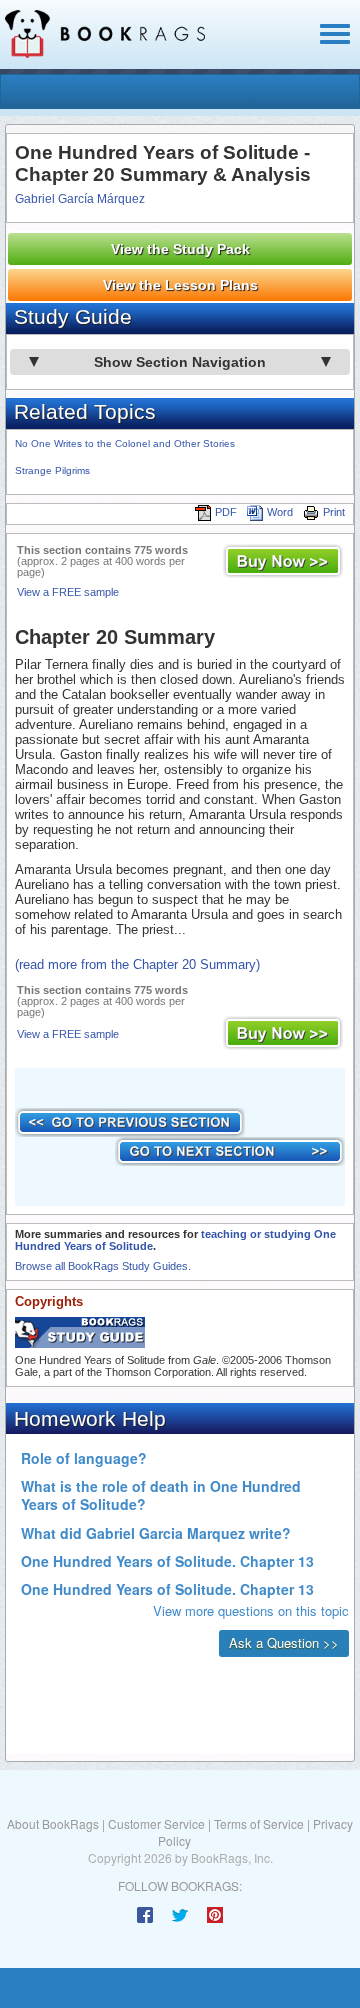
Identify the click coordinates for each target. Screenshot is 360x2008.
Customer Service (156, 1823)
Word (280, 512)
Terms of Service (259, 1823)
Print (334, 512)
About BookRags (53, 1823)
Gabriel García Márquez (80, 199)
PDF (226, 512)
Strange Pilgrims (52, 470)
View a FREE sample (68, 592)
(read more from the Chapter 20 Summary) (137, 964)
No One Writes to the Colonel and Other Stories (125, 443)
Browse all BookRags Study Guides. (103, 1266)
